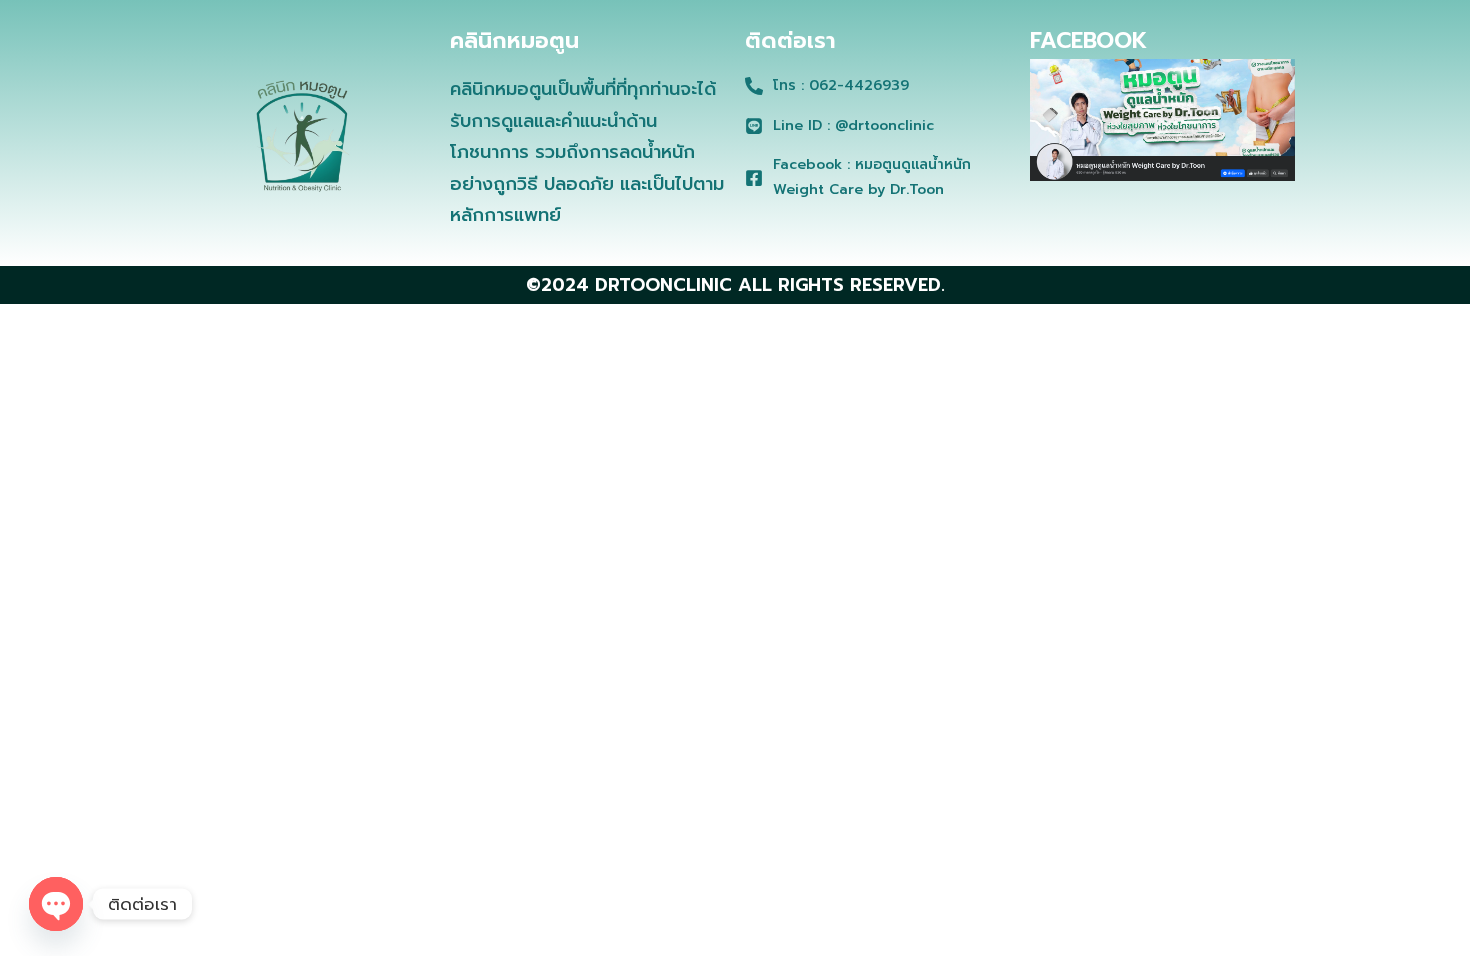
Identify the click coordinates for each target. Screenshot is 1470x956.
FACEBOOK (1088, 40)
